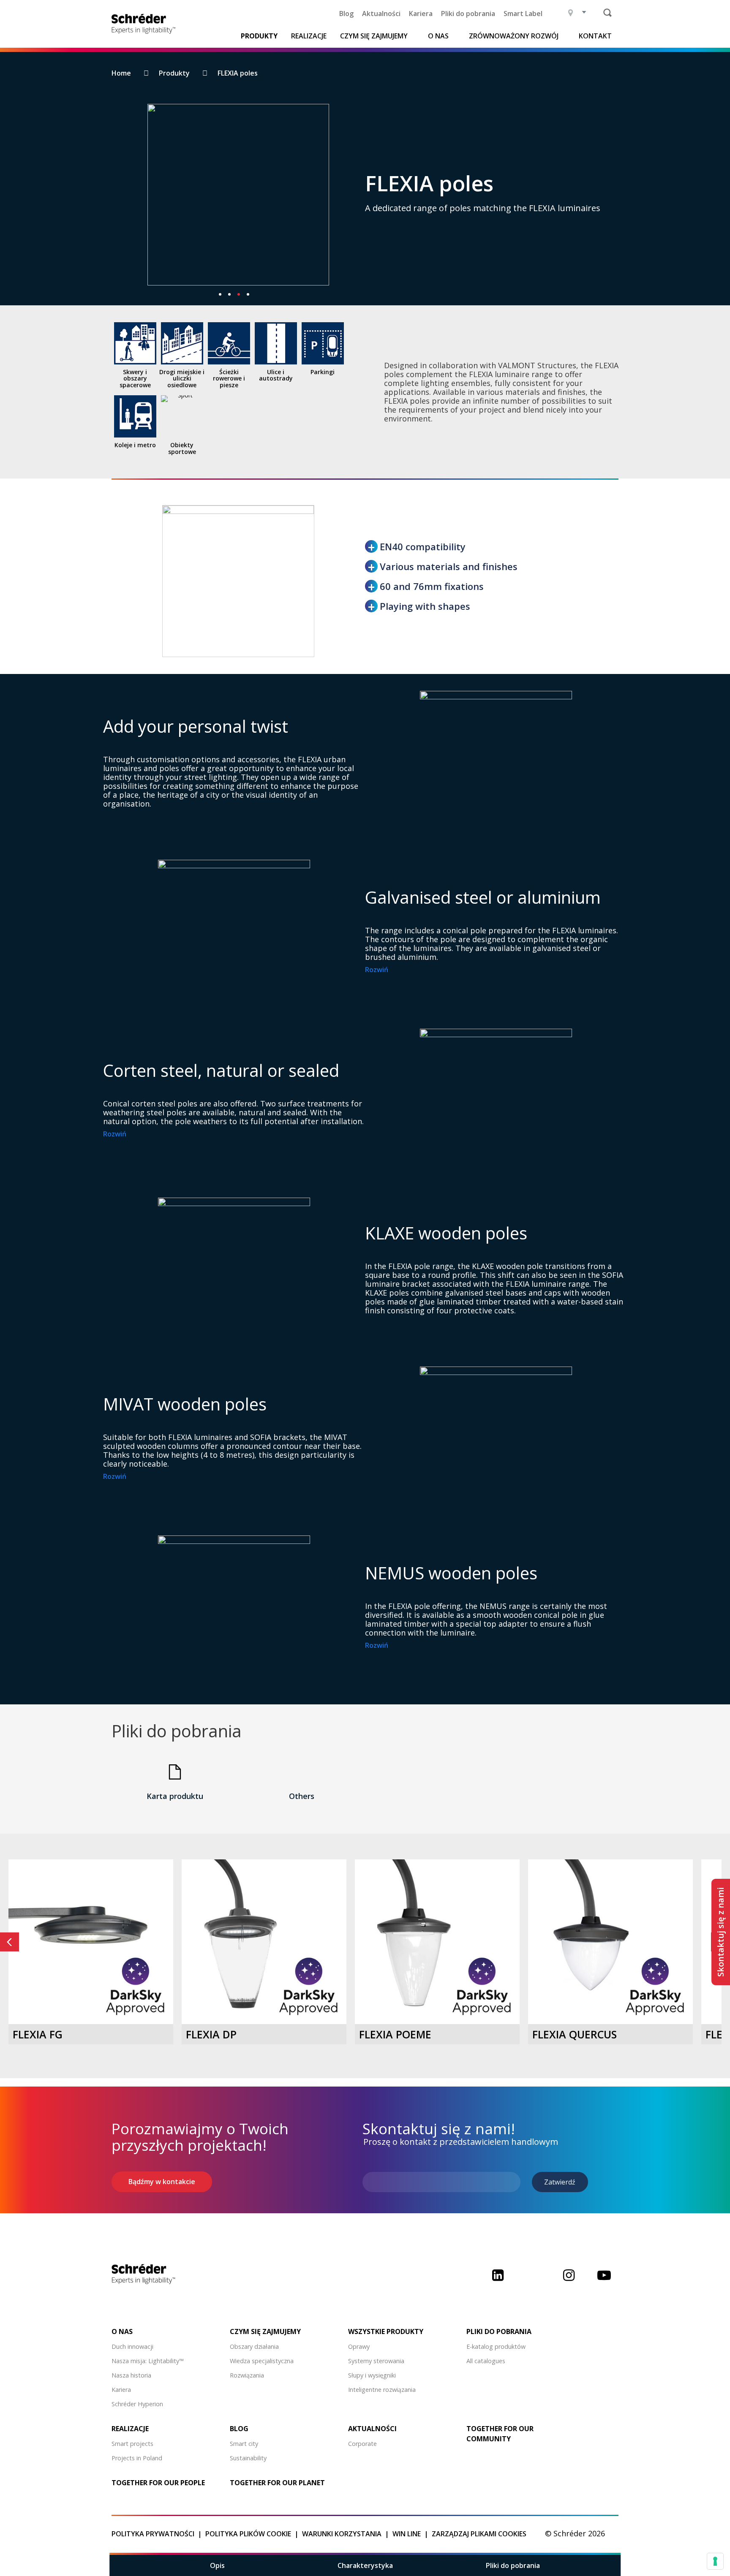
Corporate (362, 2444)
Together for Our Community (500, 2434)
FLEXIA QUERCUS (575, 2034)
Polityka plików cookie (248, 2534)
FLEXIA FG (38, 2034)
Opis (217, 2565)
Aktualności (381, 14)
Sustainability (248, 2458)
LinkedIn (498, 2281)
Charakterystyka (365, 2565)
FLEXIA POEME (395, 2034)
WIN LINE (407, 2534)
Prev (10, 1942)
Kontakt (595, 36)
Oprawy (359, 2346)
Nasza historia (131, 2375)
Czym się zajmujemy (374, 36)
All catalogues (486, 2361)
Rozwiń (377, 970)
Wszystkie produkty (386, 2331)
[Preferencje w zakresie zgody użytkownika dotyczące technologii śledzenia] (715, 2561)
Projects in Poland (137, 2458)
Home (121, 73)
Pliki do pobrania (468, 14)
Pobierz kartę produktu (91, 2008)
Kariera (421, 14)
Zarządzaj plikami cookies (479, 2534)
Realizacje (309, 36)
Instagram (569, 2281)
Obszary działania (254, 2346)
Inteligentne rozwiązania (382, 2390)
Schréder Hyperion (137, 2404)
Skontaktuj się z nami (720, 1932)
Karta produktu (175, 1796)
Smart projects (132, 2444)
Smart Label (523, 14)
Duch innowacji (132, 2346)
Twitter (533, 2281)
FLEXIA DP (211, 2034)
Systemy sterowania (376, 2361)
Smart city (244, 2444)
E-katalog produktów (496, 2346)
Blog (346, 14)
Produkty (259, 36)
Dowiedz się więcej (91, 1986)
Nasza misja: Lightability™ (148, 2361)
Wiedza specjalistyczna (262, 2361)
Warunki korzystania (342, 2534)
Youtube (604, 2281)
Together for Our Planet (277, 2483)
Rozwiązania (247, 2375)
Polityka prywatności (153, 2534)
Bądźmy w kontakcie (162, 2182)
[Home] (146, 24)
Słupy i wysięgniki (372, 2375)
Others (302, 1796)
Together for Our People (158, 2483)
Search (607, 13)
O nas (438, 36)
